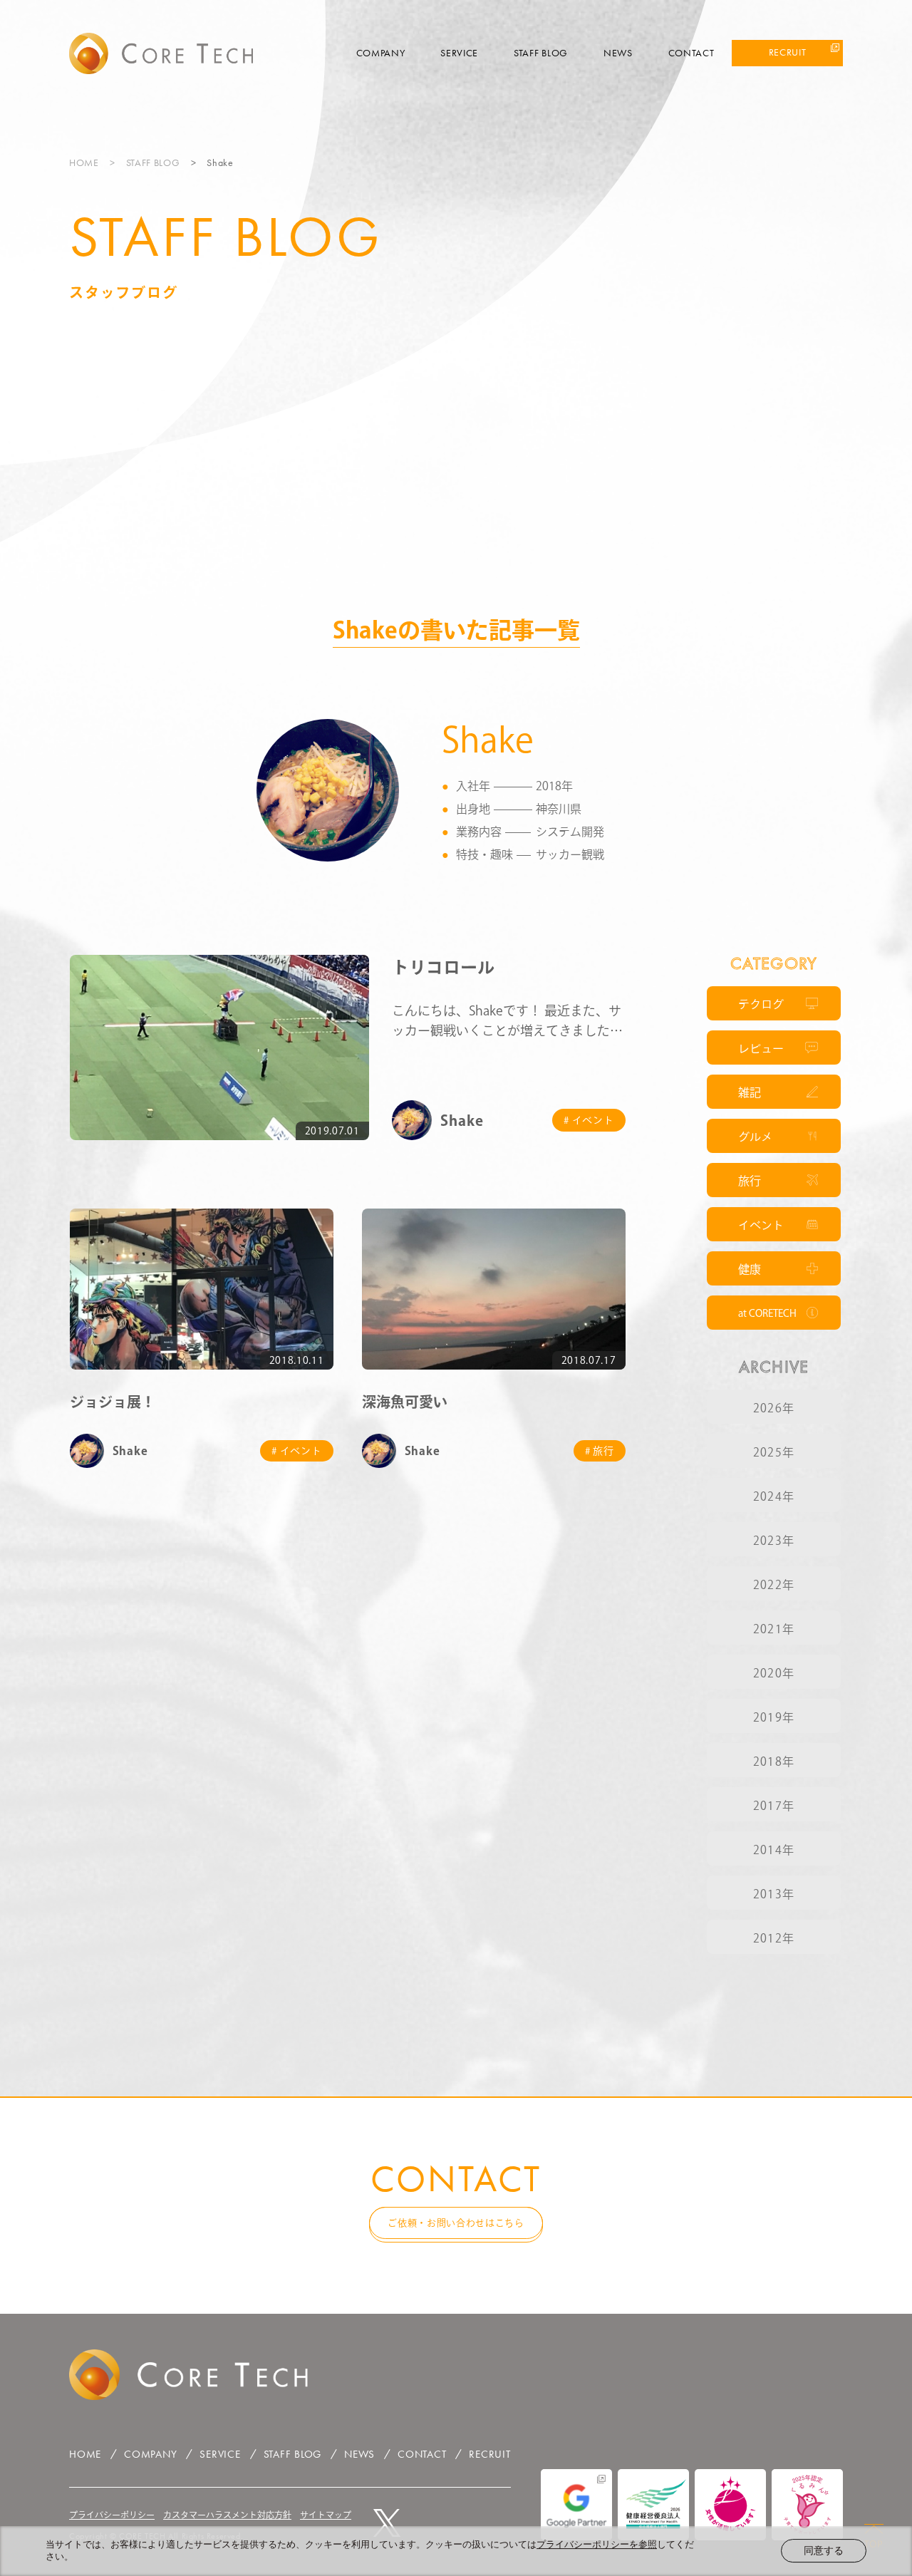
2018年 (774, 1762)
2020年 (774, 1673)
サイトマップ (326, 2515)
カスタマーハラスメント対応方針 (227, 2515)
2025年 (774, 1452)
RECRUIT (788, 52)
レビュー (761, 1048)
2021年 (774, 1629)
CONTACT (691, 53)
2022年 (774, 1585)
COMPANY (381, 53)
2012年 (774, 1938)
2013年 (774, 1894)
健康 (750, 1269)
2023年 (774, 1541)
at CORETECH (767, 1313)
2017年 (774, 1806)
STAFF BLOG (541, 53)
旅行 (750, 1181)
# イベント (589, 1120)
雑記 (750, 1092)
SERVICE (459, 53)
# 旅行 (600, 1451)
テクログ (761, 1004)
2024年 (774, 1496)
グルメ (755, 1137)
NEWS (618, 53)
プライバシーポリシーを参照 (597, 2544)
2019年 (774, 1717)
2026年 (774, 1408)
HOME (84, 162)
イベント (761, 1225)
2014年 (774, 1850)
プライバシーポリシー (112, 2515)
